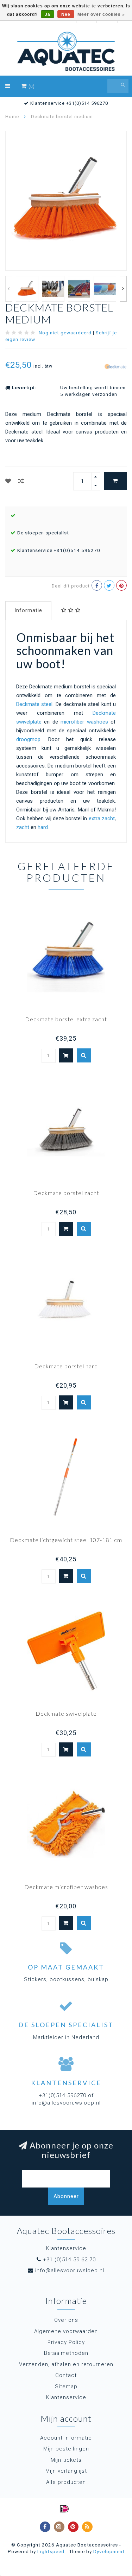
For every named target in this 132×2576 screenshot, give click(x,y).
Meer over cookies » (101, 14)
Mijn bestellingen (66, 2449)
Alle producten (66, 2482)
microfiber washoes (84, 722)
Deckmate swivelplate (66, 1713)
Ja (48, 14)
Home (12, 117)
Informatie (28, 610)
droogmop (28, 739)
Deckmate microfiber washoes (66, 1887)
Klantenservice (66, 2397)
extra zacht (102, 818)
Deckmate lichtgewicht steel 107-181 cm (66, 1540)
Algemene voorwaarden (66, 2331)
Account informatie (66, 2438)
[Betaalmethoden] (64, 2509)
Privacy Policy (66, 2342)
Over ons (66, 2320)
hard (43, 827)
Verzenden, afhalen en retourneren (66, 2364)
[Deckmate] (115, 366)
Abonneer (66, 2196)
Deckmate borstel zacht (66, 1193)
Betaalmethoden (66, 2353)
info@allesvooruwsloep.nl (70, 2270)
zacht (23, 827)
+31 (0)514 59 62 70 (69, 2260)
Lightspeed (51, 2551)
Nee (66, 14)
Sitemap (66, 2387)
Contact (66, 2375)
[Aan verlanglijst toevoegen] (8, 481)
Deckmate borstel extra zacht (66, 1019)
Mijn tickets (66, 2460)
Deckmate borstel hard (66, 1366)
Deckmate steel (34, 704)
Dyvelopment (109, 2551)
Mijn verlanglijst (66, 2471)
